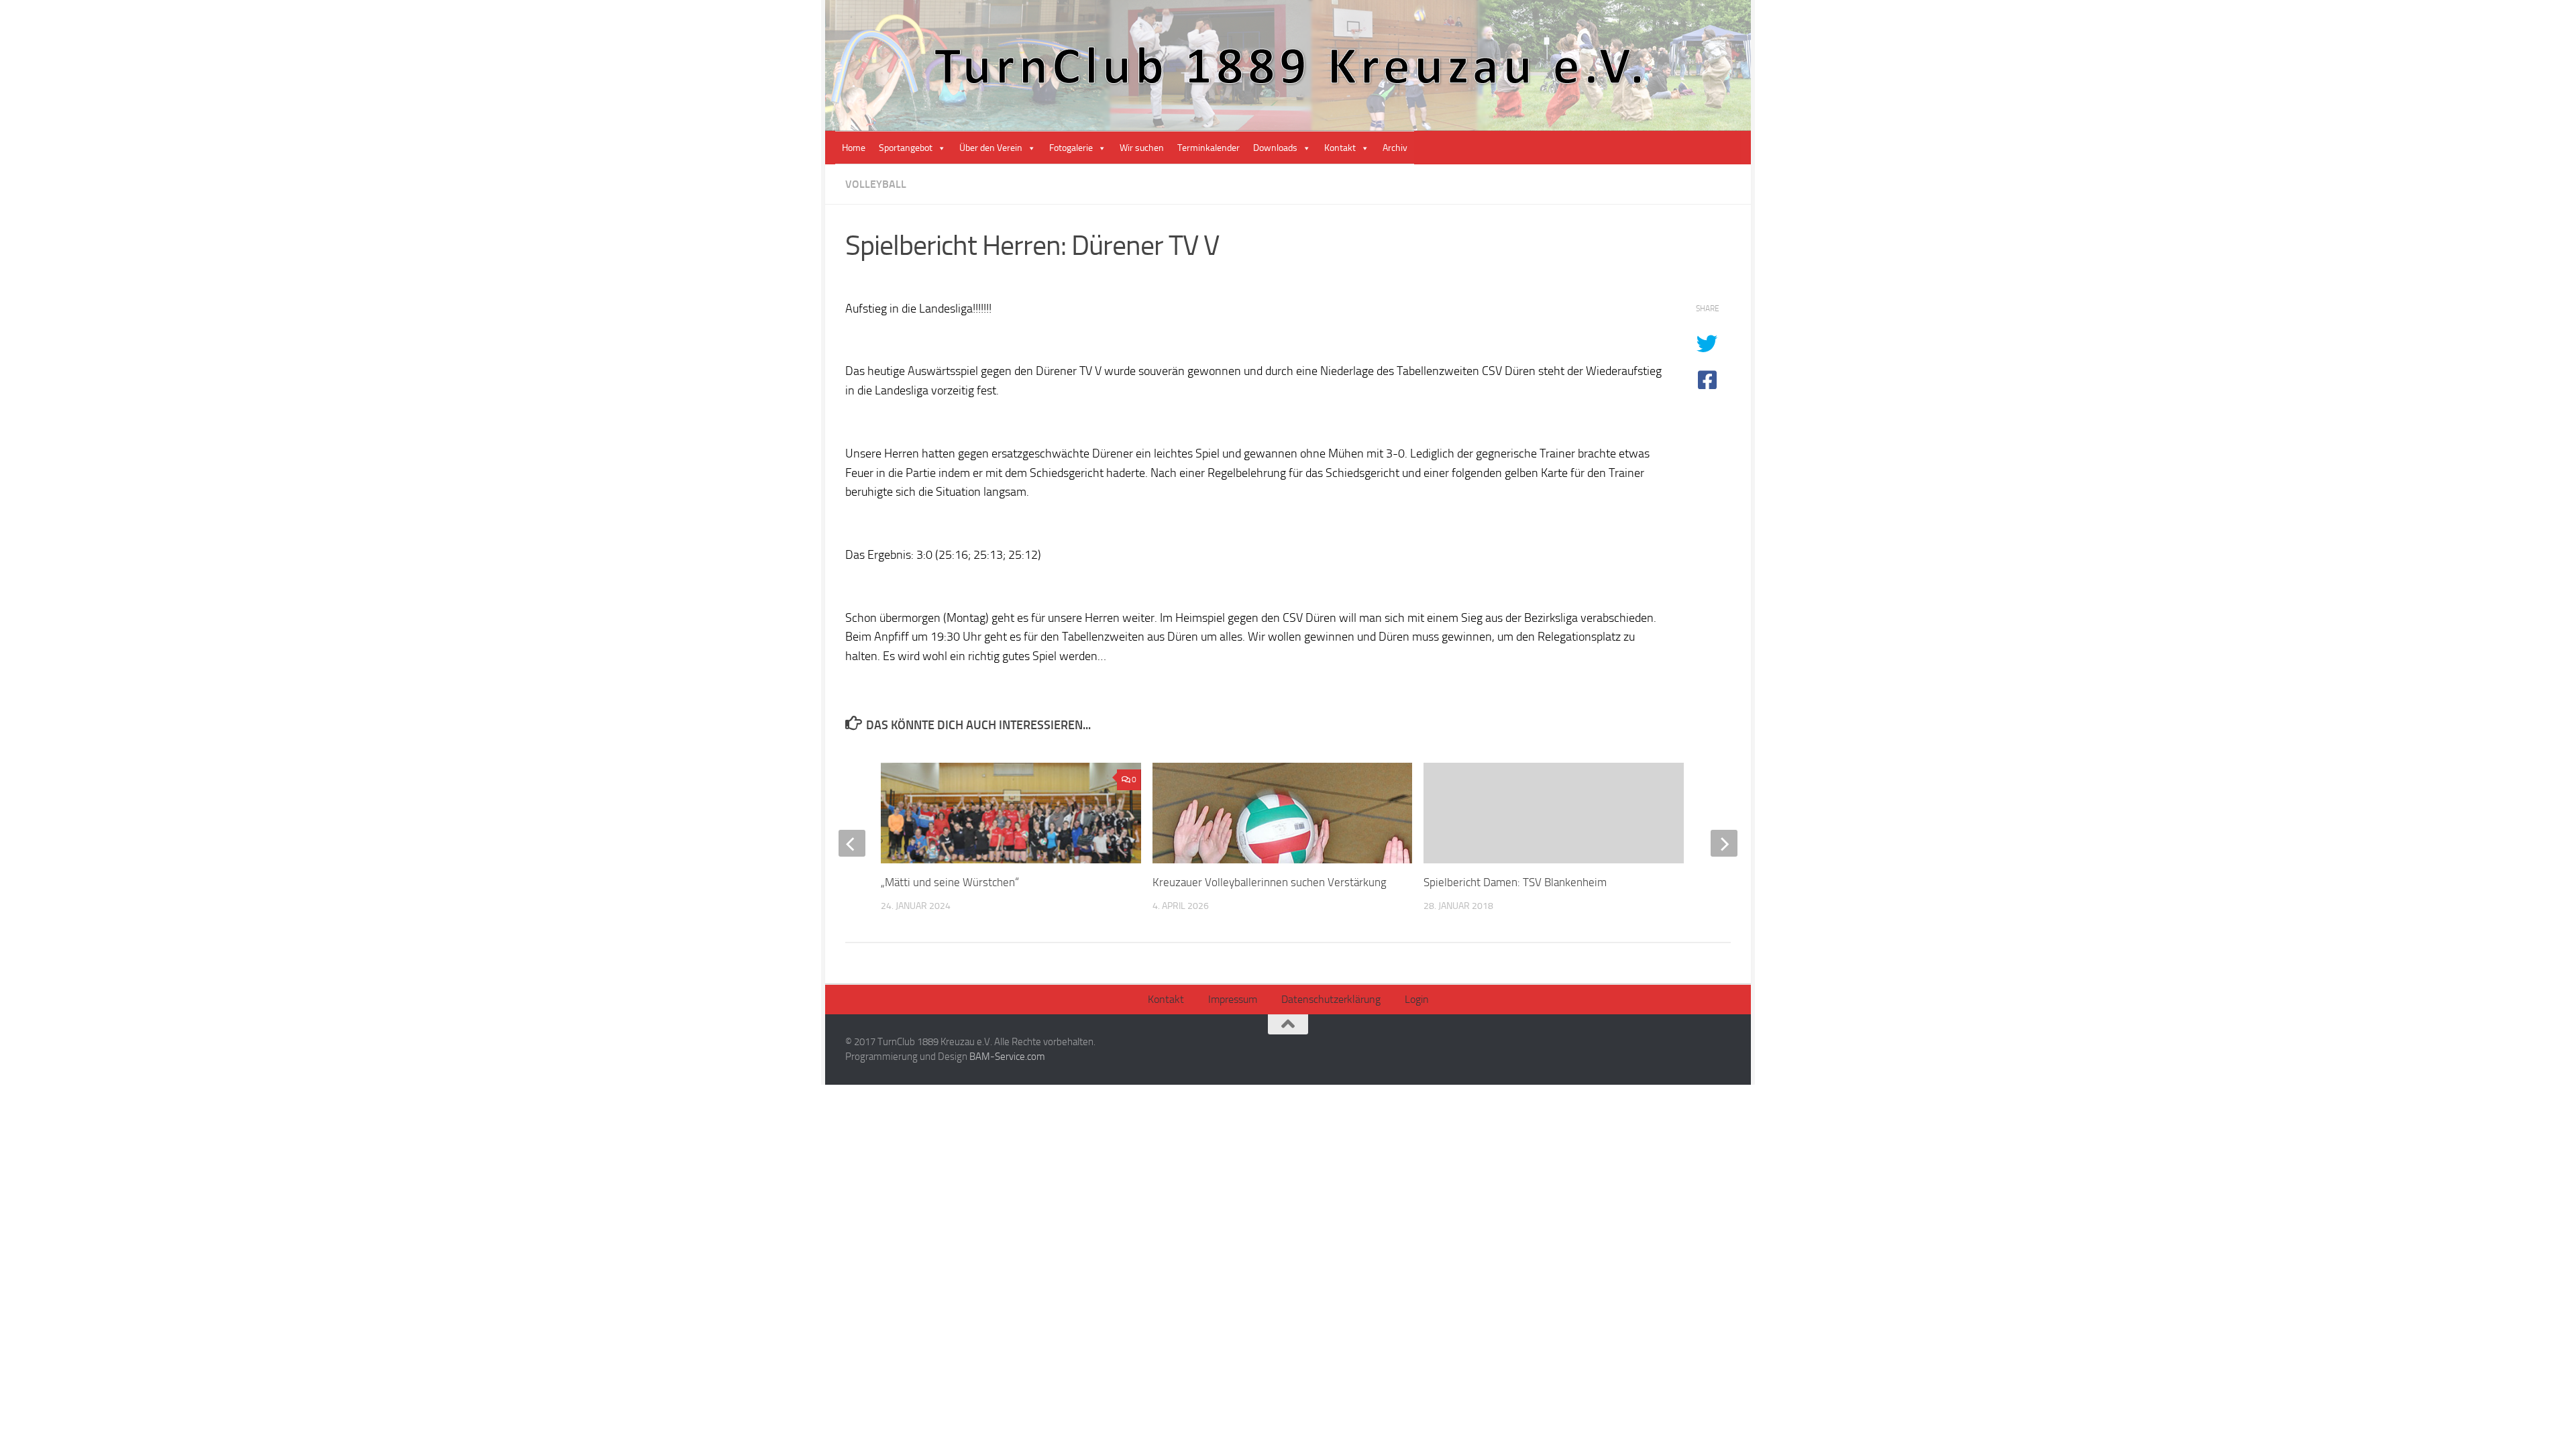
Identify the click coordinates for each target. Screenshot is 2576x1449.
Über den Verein (991, 148)
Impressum (1233, 999)
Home (854, 148)
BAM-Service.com (1007, 1057)
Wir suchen (1142, 148)
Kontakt (1340, 148)
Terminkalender (1209, 148)
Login (1417, 999)
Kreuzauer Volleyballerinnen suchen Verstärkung (1270, 882)
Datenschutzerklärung (1331, 999)
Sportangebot (906, 148)
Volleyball (876, 184)
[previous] (852, 843)
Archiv (1395, 148)
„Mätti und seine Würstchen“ (950, 882)
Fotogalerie (1071, 148)
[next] (1724, 843)
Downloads (1275, 148)
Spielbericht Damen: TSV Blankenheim (1515, 882)
